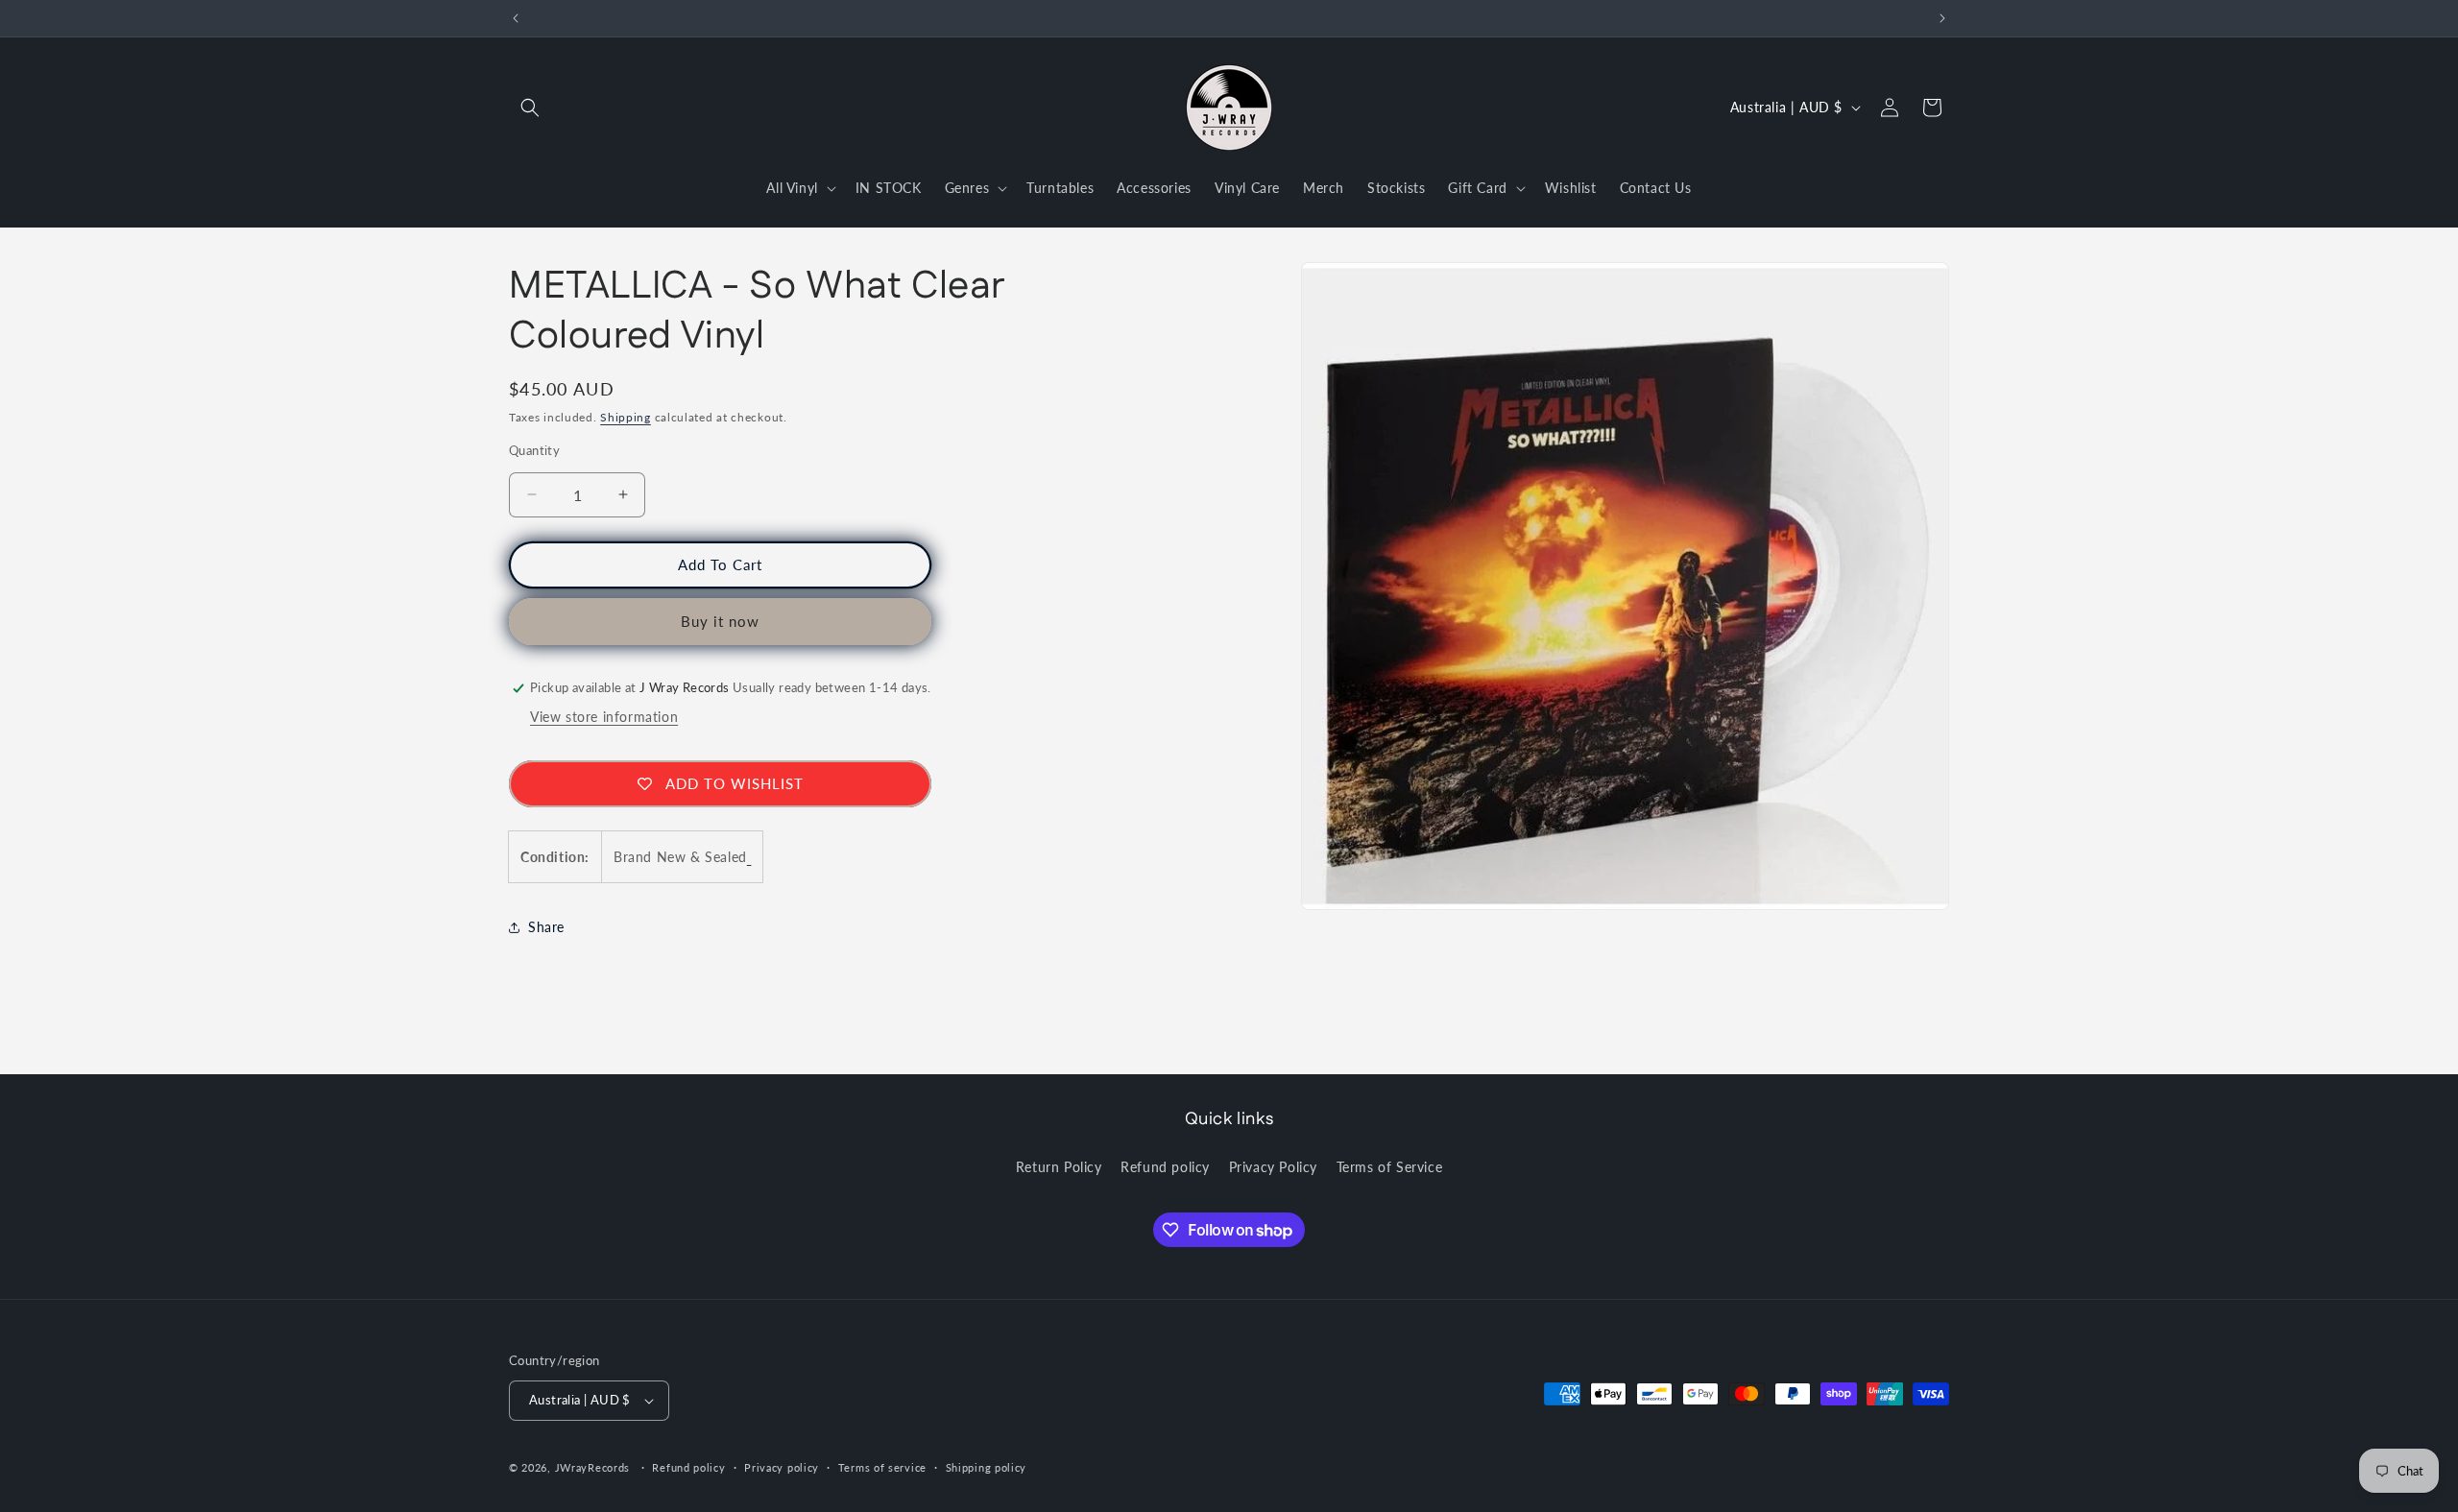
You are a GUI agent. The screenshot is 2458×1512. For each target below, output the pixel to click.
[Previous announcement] (516, 18)
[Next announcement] (1942, 18)
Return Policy (1059, 1167)
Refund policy (1165, 1167)
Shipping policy (987, 1467)
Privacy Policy (1273, 1167)
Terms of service (882, 1467)
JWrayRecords (592, 1467)
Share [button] (546, 927)
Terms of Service (1390, 1167)
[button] (530, 108)
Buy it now (720, 621)
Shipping (626, 417)
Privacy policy (782, 1467)
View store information (604, 717)
